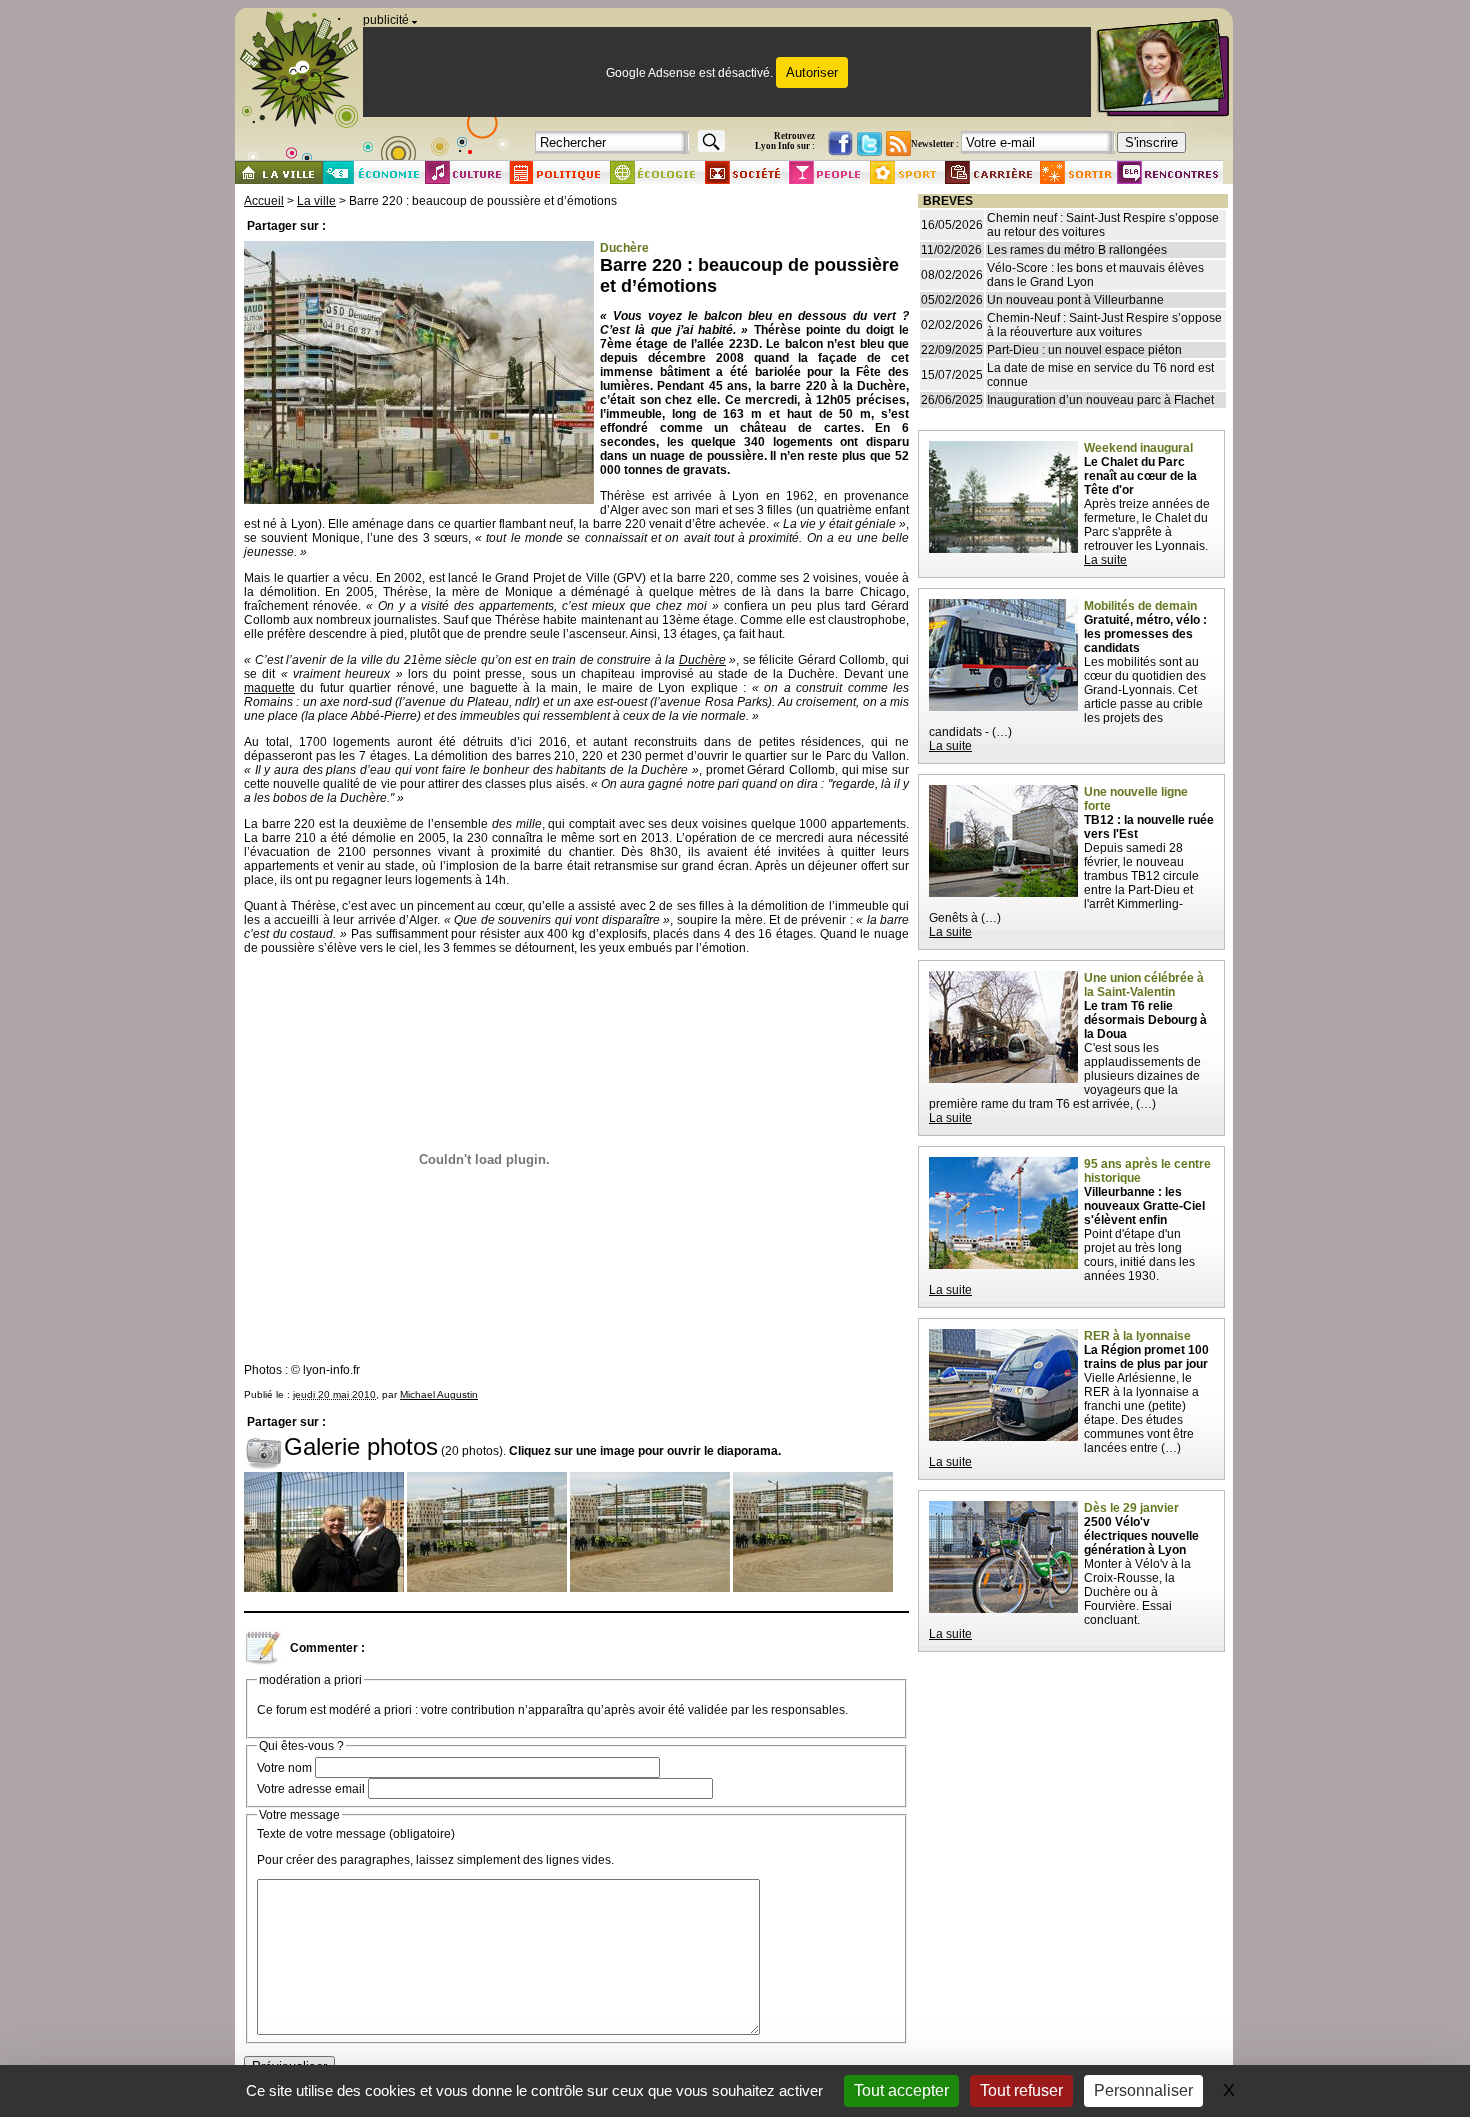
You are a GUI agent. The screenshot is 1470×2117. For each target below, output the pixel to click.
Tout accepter (901, 2090)
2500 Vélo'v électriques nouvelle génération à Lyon (1141, 1536)
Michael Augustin (439, 1394)
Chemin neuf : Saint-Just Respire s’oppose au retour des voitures (1103, 225)
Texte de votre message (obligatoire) (356, 1834)
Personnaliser (1143, 2090)
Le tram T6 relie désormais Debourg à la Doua (1145, 1020)
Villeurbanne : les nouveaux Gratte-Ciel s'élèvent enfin (1144, 1206)
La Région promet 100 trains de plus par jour (1146, 1357)
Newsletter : (935, 144)
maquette (269, 688)
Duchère (702, 660)
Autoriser (812, 72)
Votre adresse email (311, 1789)
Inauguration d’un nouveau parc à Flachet (1100, 400)
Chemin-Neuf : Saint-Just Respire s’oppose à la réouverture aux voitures (1104, 325)
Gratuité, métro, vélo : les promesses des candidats (1145, 634)
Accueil (264, 201)
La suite (1105, 560)
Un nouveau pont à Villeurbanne (1075, 300)
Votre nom (284, 1768)
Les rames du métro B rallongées (1077, 250)
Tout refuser (1021, 2090)
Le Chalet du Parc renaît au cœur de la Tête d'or (1140, 476)
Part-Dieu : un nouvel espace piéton (1084, 350)
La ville (316, 201)
